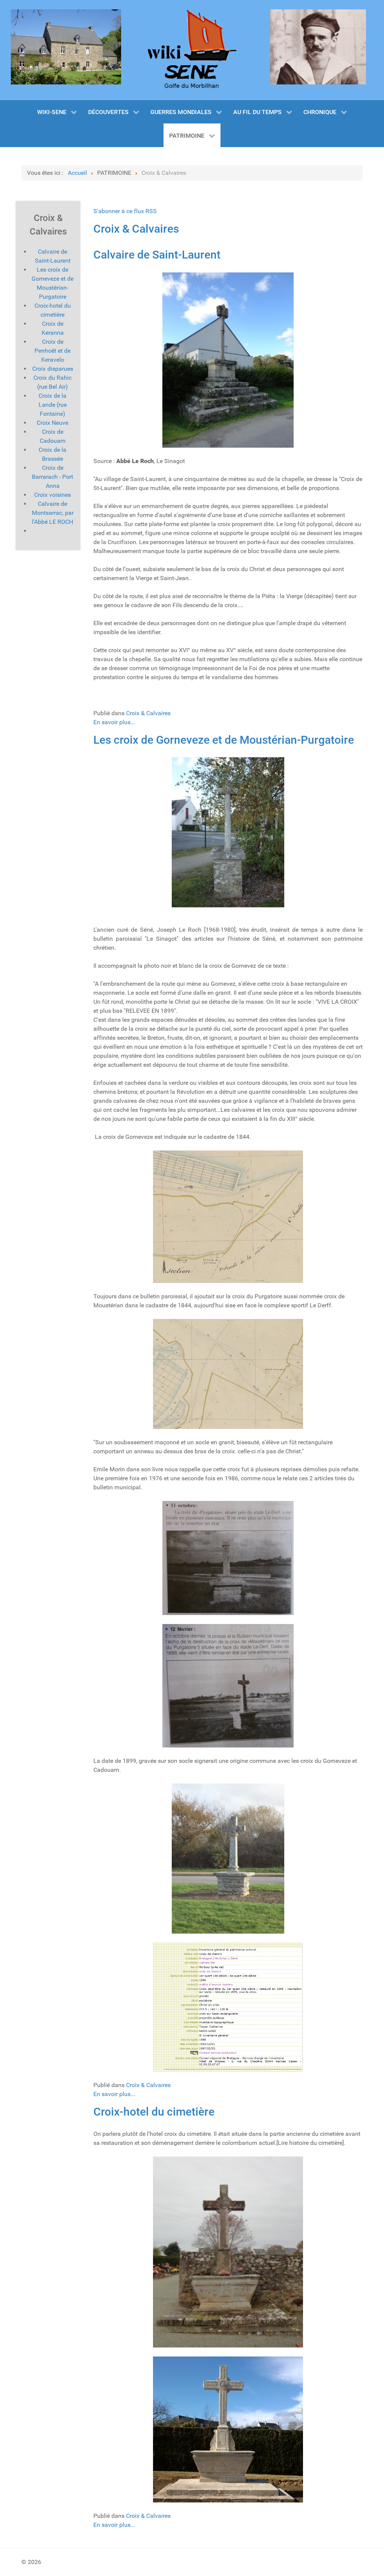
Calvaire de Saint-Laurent (157, 255)
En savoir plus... (114, 722)
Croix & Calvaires (136, 229)
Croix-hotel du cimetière (154, 2112)
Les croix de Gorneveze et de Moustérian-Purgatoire (224, 740)
